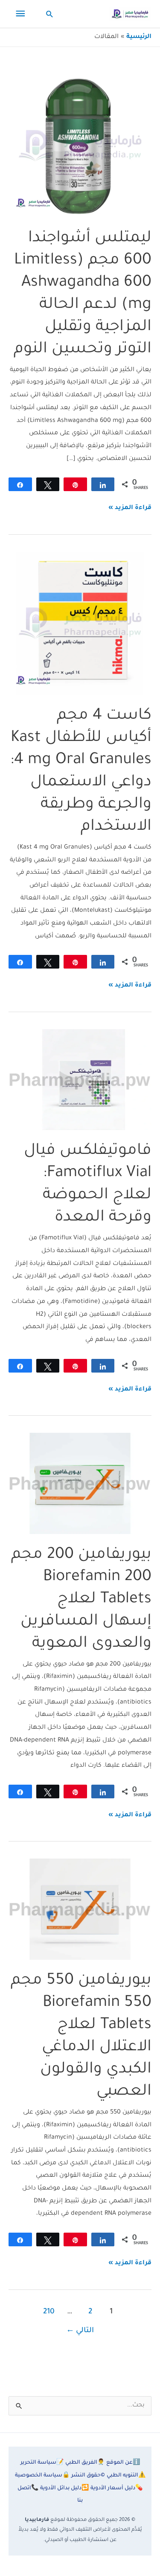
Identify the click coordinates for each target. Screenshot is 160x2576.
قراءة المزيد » (130, 510)
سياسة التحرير (42, 2463)
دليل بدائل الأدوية (64, 2488)
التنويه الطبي (126, 2476)
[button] (50, 14)
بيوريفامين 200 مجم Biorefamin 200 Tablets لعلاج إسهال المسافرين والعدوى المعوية (81, 1600)
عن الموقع (123, 2463)
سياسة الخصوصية (42, 2476)
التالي (80, 2331)
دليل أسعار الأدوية (116, 2488)
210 (49, 2312)
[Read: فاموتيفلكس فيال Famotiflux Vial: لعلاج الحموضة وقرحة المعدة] (80, 1080)
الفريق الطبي (85, 2463)
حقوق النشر (88, 2476)
